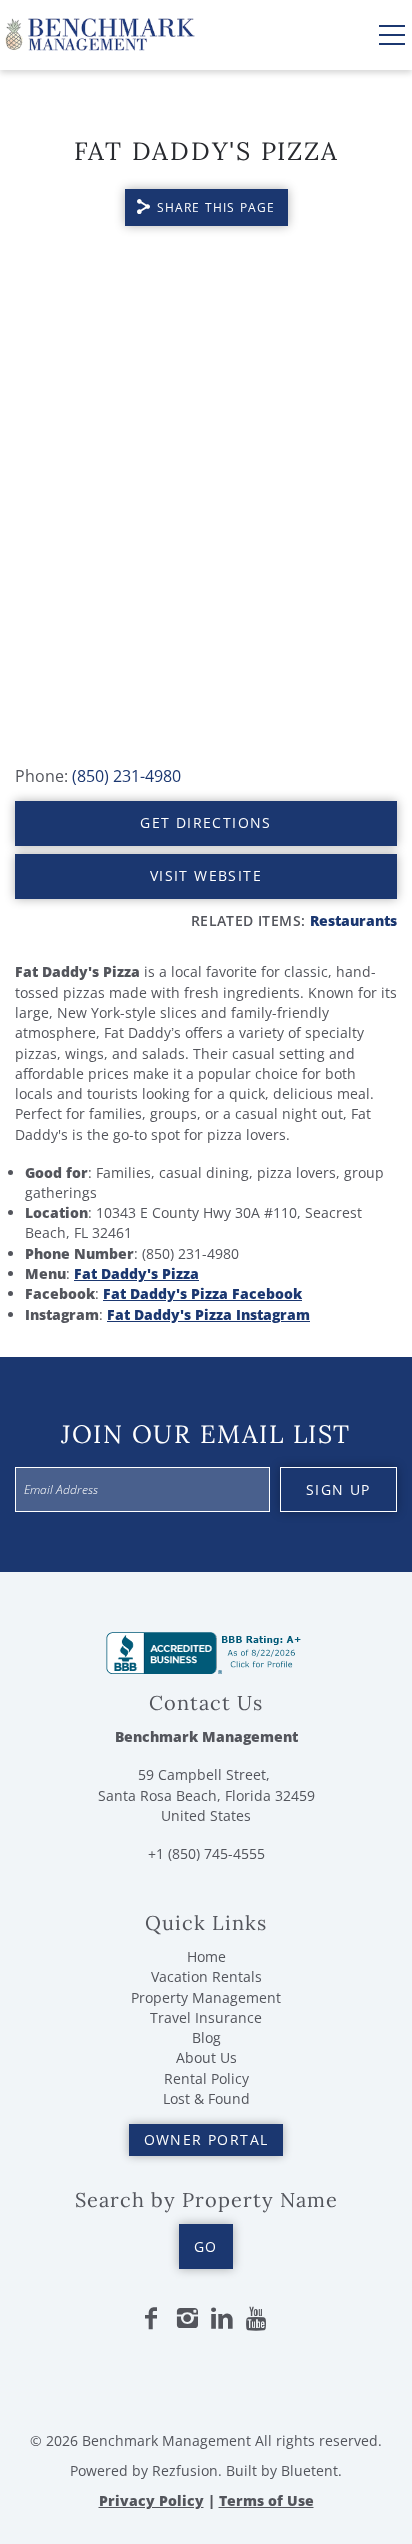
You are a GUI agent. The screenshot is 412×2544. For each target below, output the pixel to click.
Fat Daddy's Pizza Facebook (202, 1293)
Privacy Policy (151, 2500)
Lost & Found (206, 2098)
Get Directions (206, 822)
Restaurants (353, 920)
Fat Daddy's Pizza (136, 1273)
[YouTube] (258, 2319)
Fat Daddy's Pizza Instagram (208, 1314)
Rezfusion (185, 2470)
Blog (206, 2037)
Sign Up (338, 1489)
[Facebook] (151, 2319)
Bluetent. (311, 2470)
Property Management (206, 1997)
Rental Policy (206, 2078)
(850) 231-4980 (126, 776)
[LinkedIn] (222, 2319)
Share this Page (216, 207)
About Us (206, 2057)
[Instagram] (187, 2319)
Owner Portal (206, 2139)
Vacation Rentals (206, 1976)
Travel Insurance (206, 2017)
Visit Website (206, 875)
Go (206, 2246)
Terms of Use (266, 2500)
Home (206, 1956)
